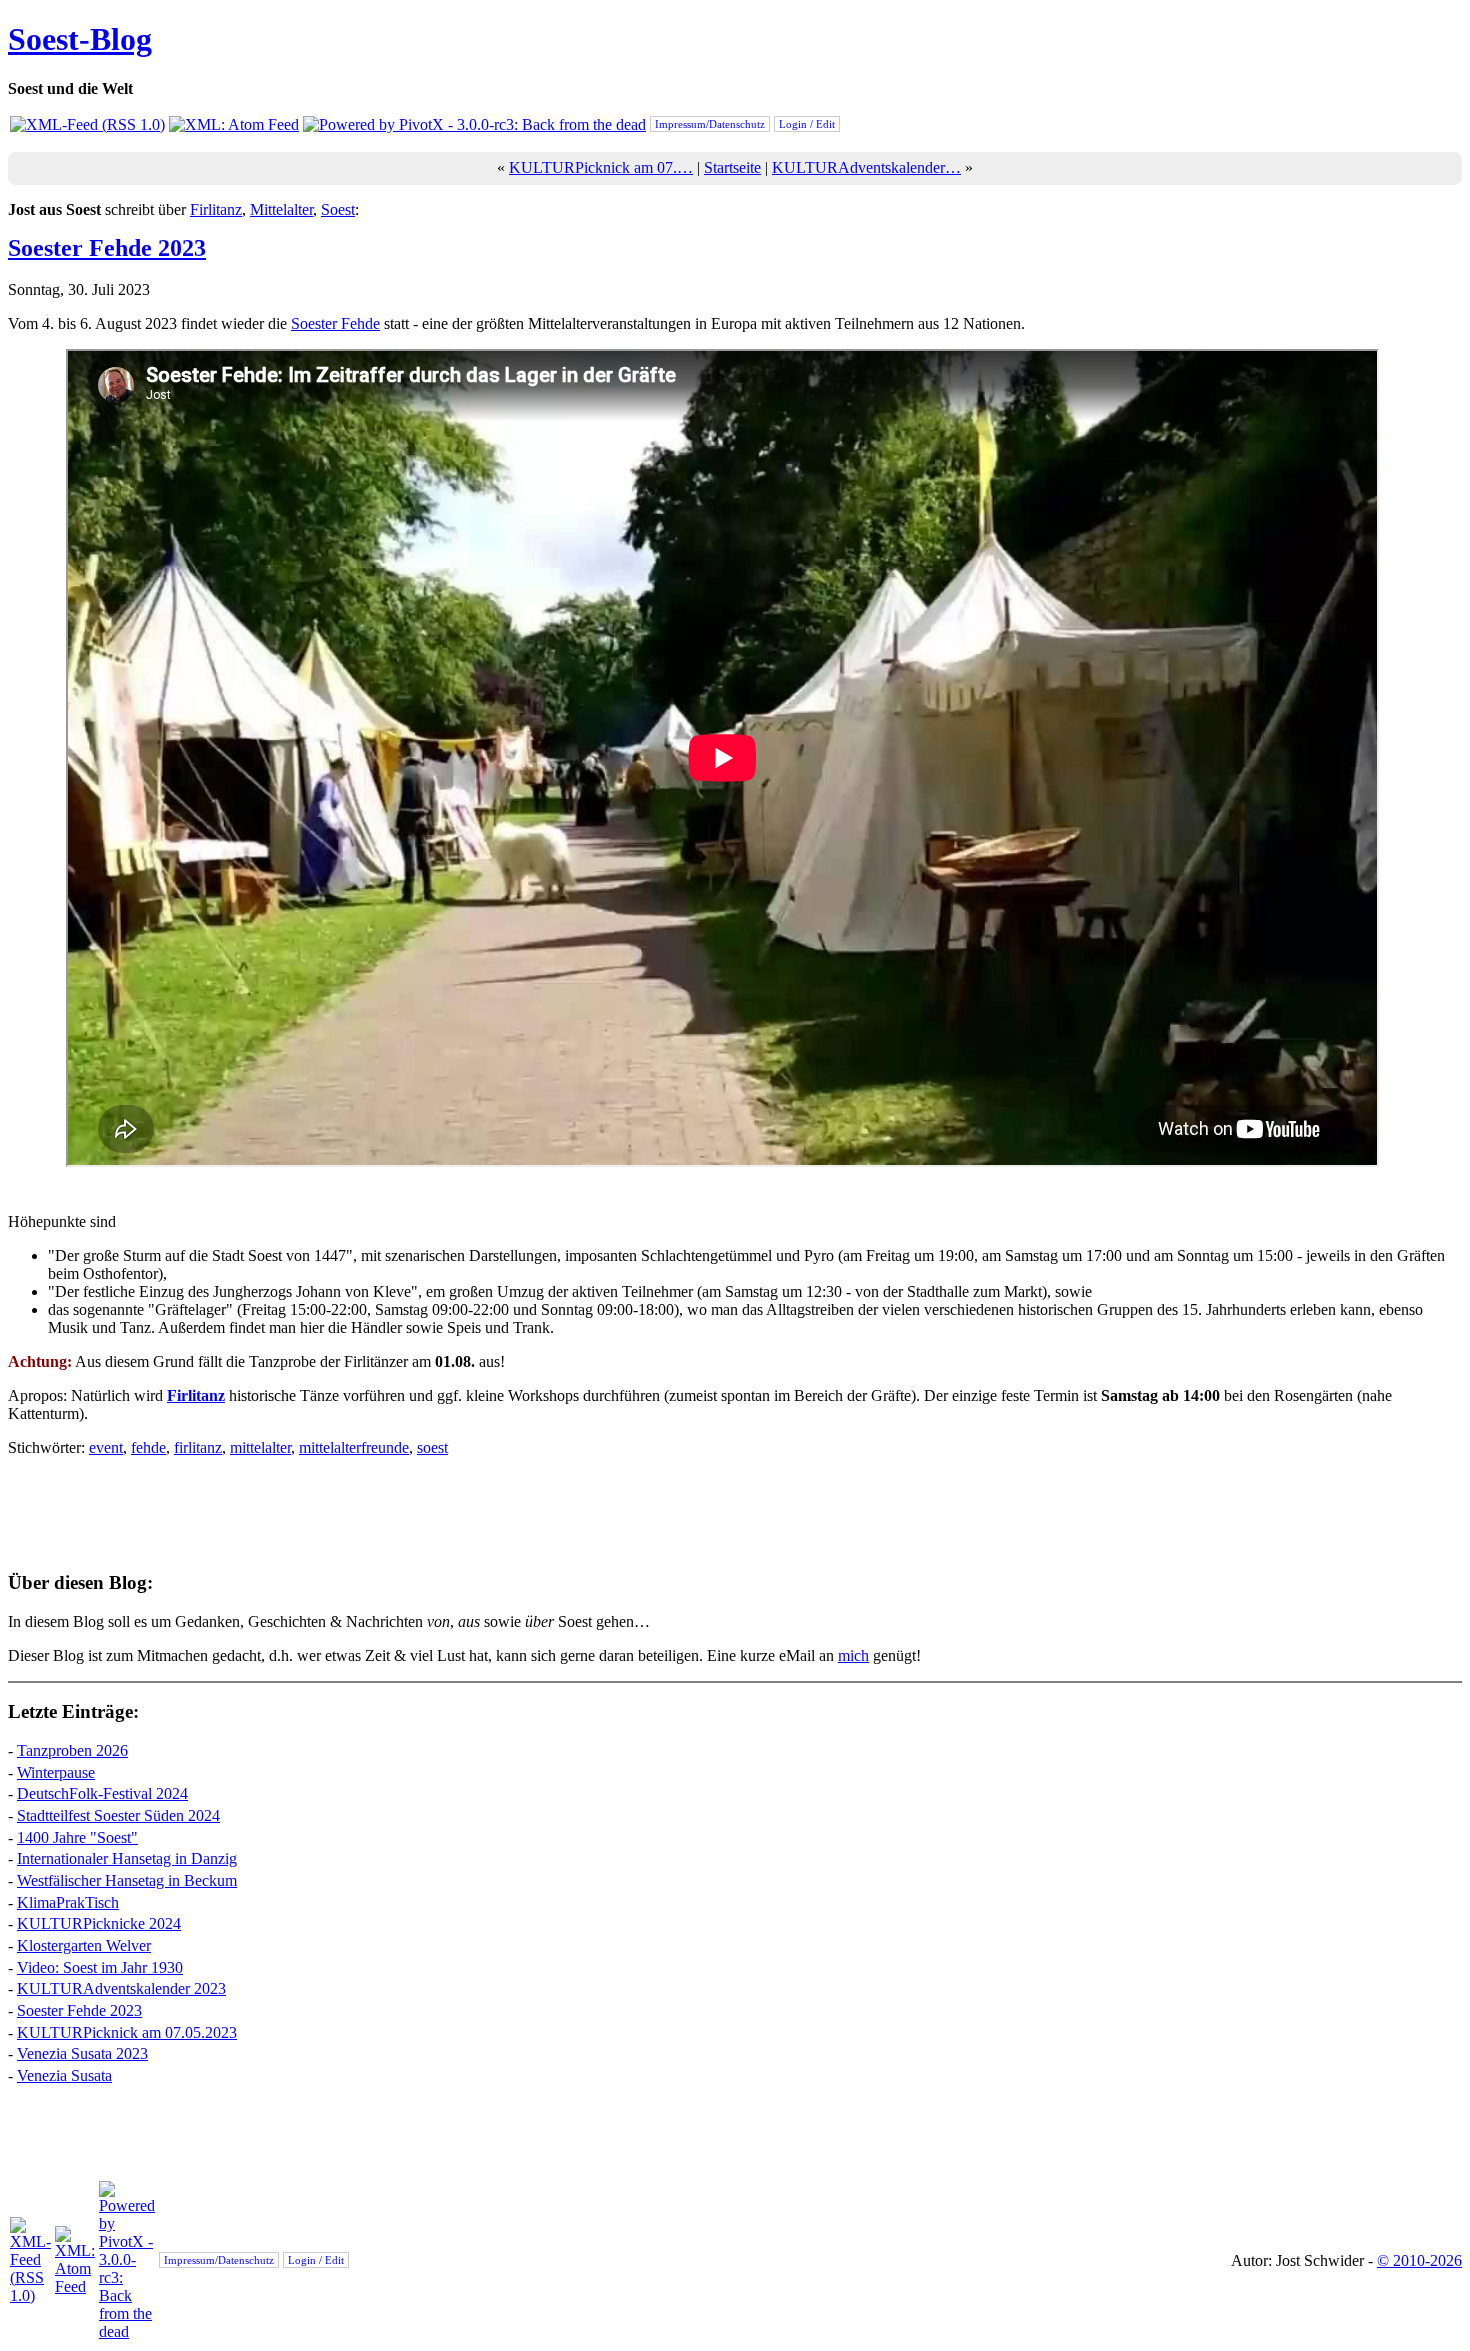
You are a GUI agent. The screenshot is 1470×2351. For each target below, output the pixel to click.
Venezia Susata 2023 (82, 2053)
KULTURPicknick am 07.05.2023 (127, 2032)
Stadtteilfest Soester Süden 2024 (118, 1815)
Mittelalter (281, 209)
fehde (148, 1447)
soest (432, 1447)
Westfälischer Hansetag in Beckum (127, 1880)
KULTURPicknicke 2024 (99, 1923)
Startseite (732, 167)
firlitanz (198, 1447)
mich (853, 1655)
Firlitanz (216, 209)
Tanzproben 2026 (72, 1750)
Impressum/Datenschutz (710, 124)
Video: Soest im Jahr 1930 (100, 1967)
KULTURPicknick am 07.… (601, 167)
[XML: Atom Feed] (234, 124)
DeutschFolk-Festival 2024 (102, 1793)
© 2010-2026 (1419, 2260)
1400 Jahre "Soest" (77, 1837)
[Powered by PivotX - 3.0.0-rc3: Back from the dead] (474, 124)
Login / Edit (807, 124)
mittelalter (260, 1447)
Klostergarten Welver (84, 1945)
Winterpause (56, 1772)
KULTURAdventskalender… (866, 167)
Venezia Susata (64, 2075)
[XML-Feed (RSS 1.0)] (87, 124)
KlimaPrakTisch (68, 1902)
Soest (338, 209)
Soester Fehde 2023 (107, 248)
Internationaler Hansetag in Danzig (127, 1858)
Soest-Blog (80, 39)
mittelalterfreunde (354, 1447)
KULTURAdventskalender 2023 (121, 1988)
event (106, 1447)
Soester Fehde (335, 323)
